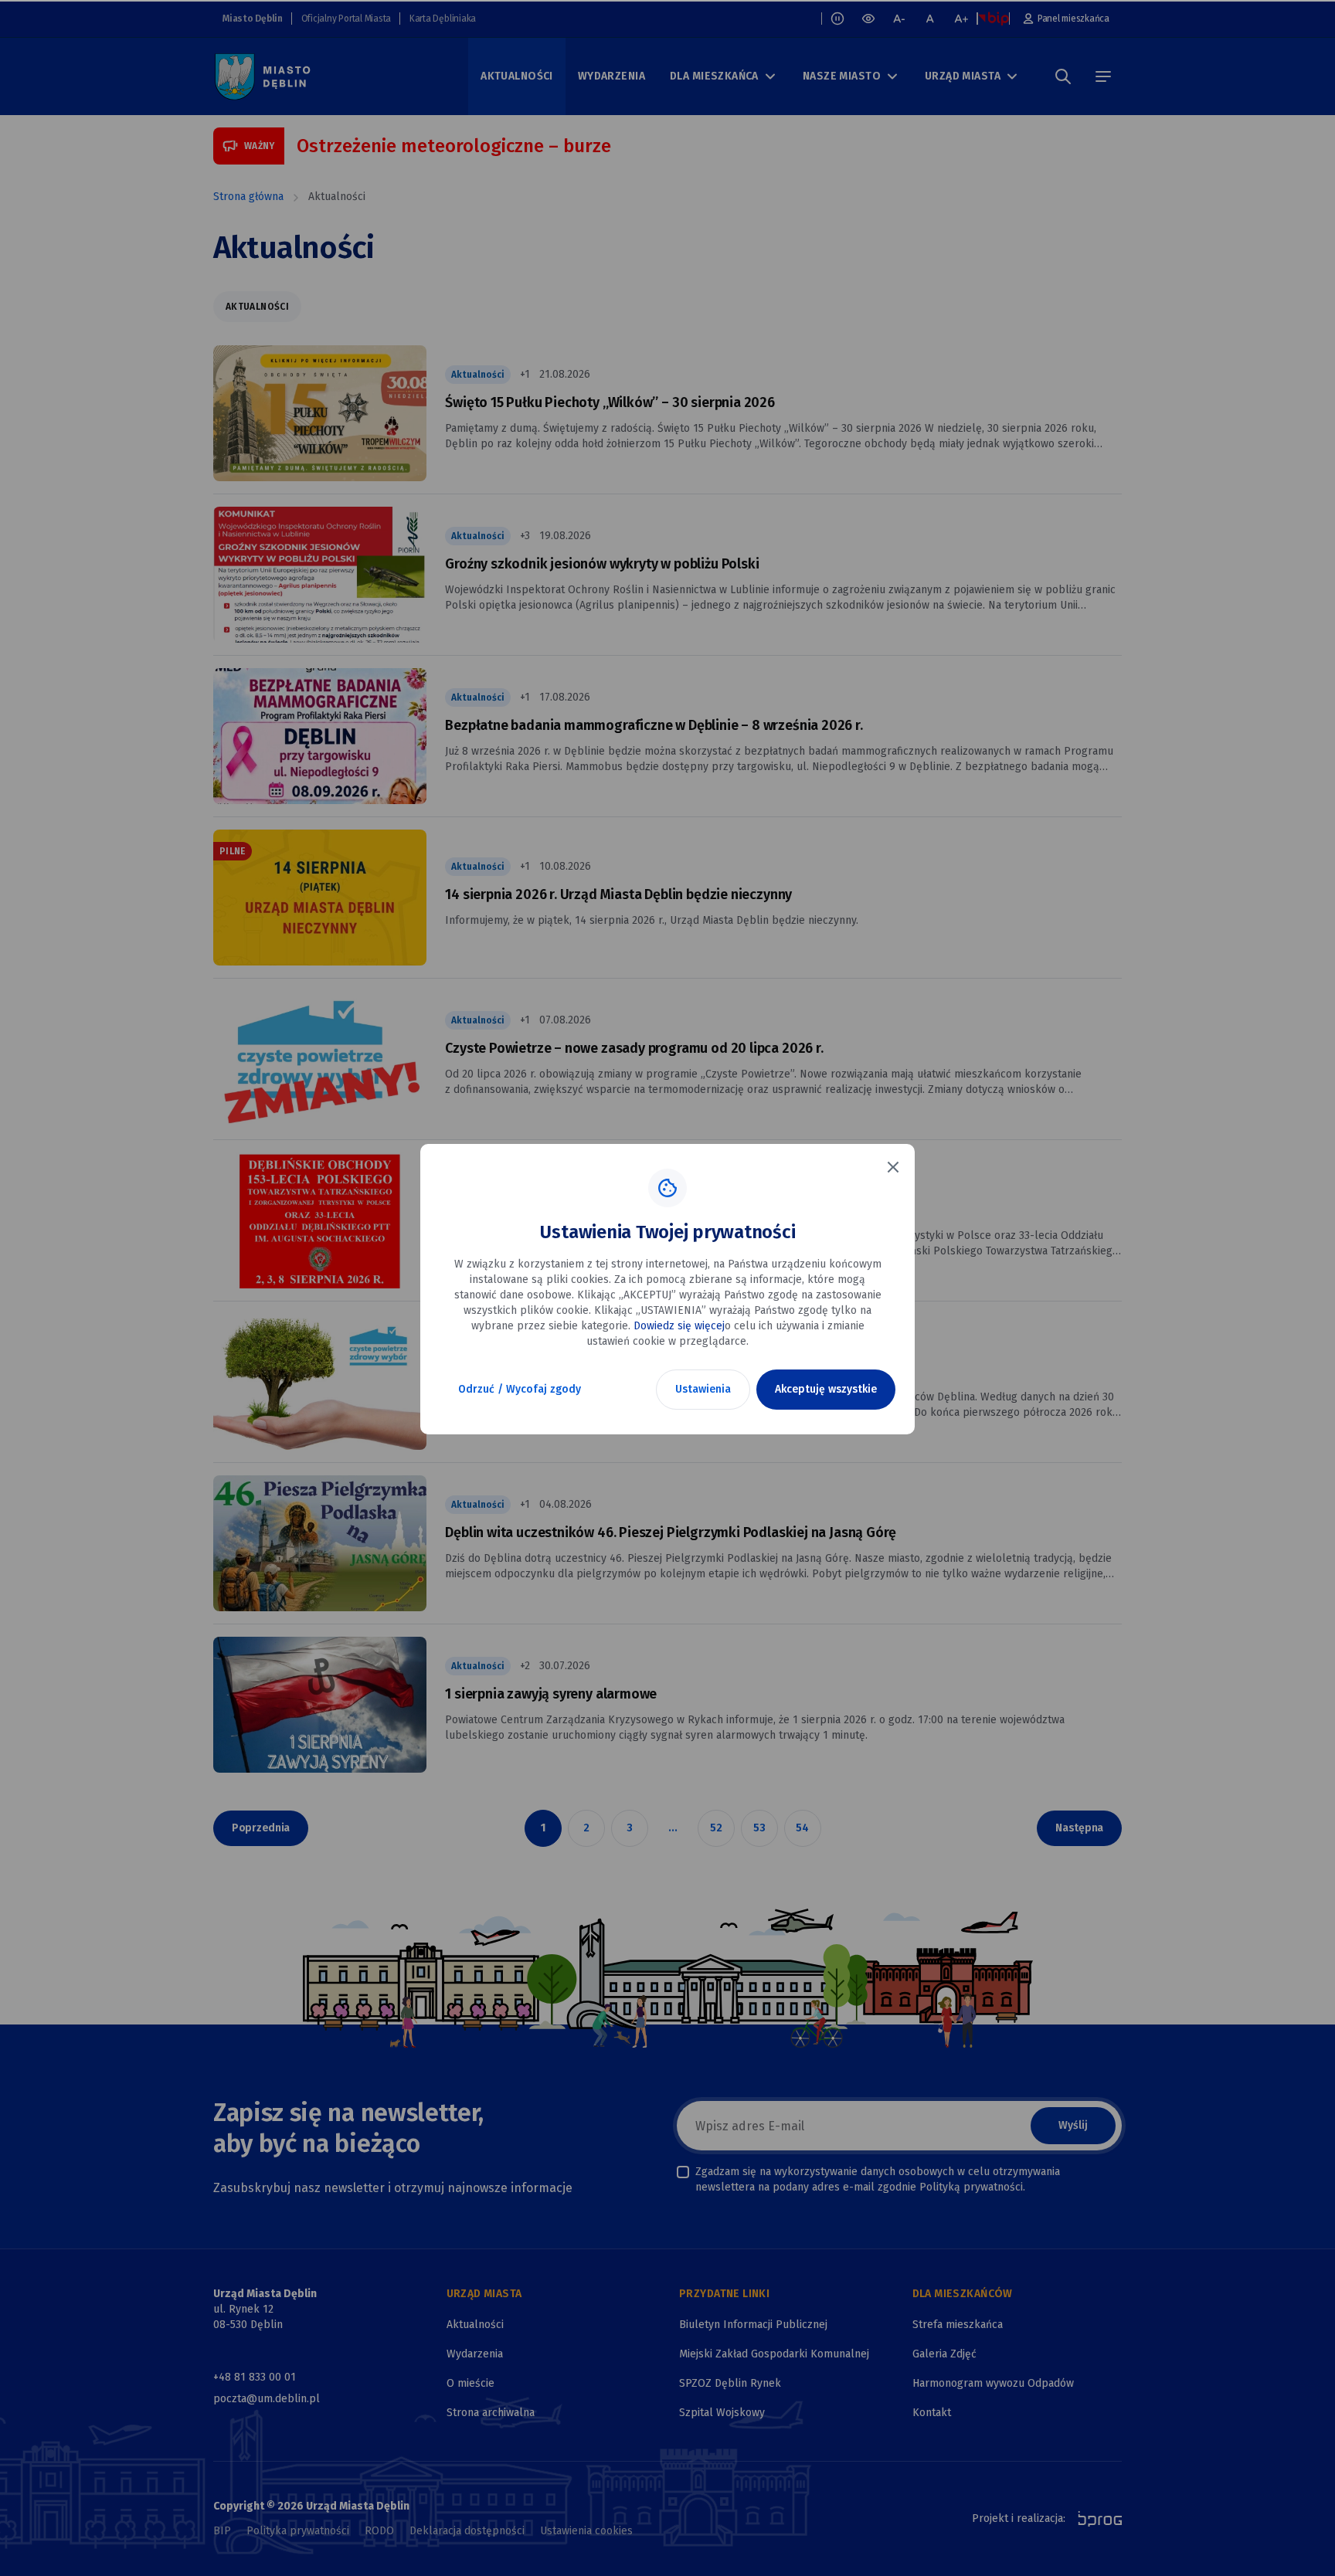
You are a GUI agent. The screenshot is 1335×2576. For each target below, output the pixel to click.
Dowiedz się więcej (679, 1326)
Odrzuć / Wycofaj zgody (520, 1389)
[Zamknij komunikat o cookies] (893, 1167)
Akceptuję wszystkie (826, 1389)
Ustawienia (703, 1389)
